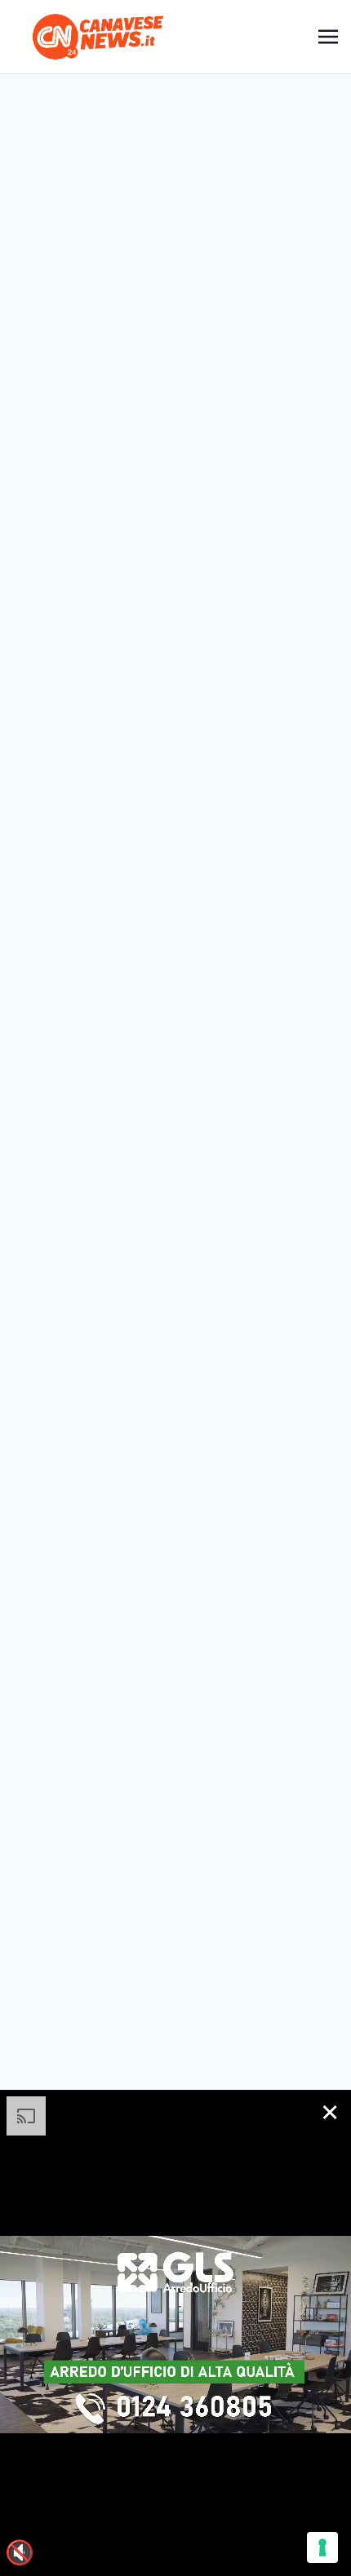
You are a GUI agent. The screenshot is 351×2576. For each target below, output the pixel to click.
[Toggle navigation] (328, 36)
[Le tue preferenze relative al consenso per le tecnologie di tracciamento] (322, 2547)
